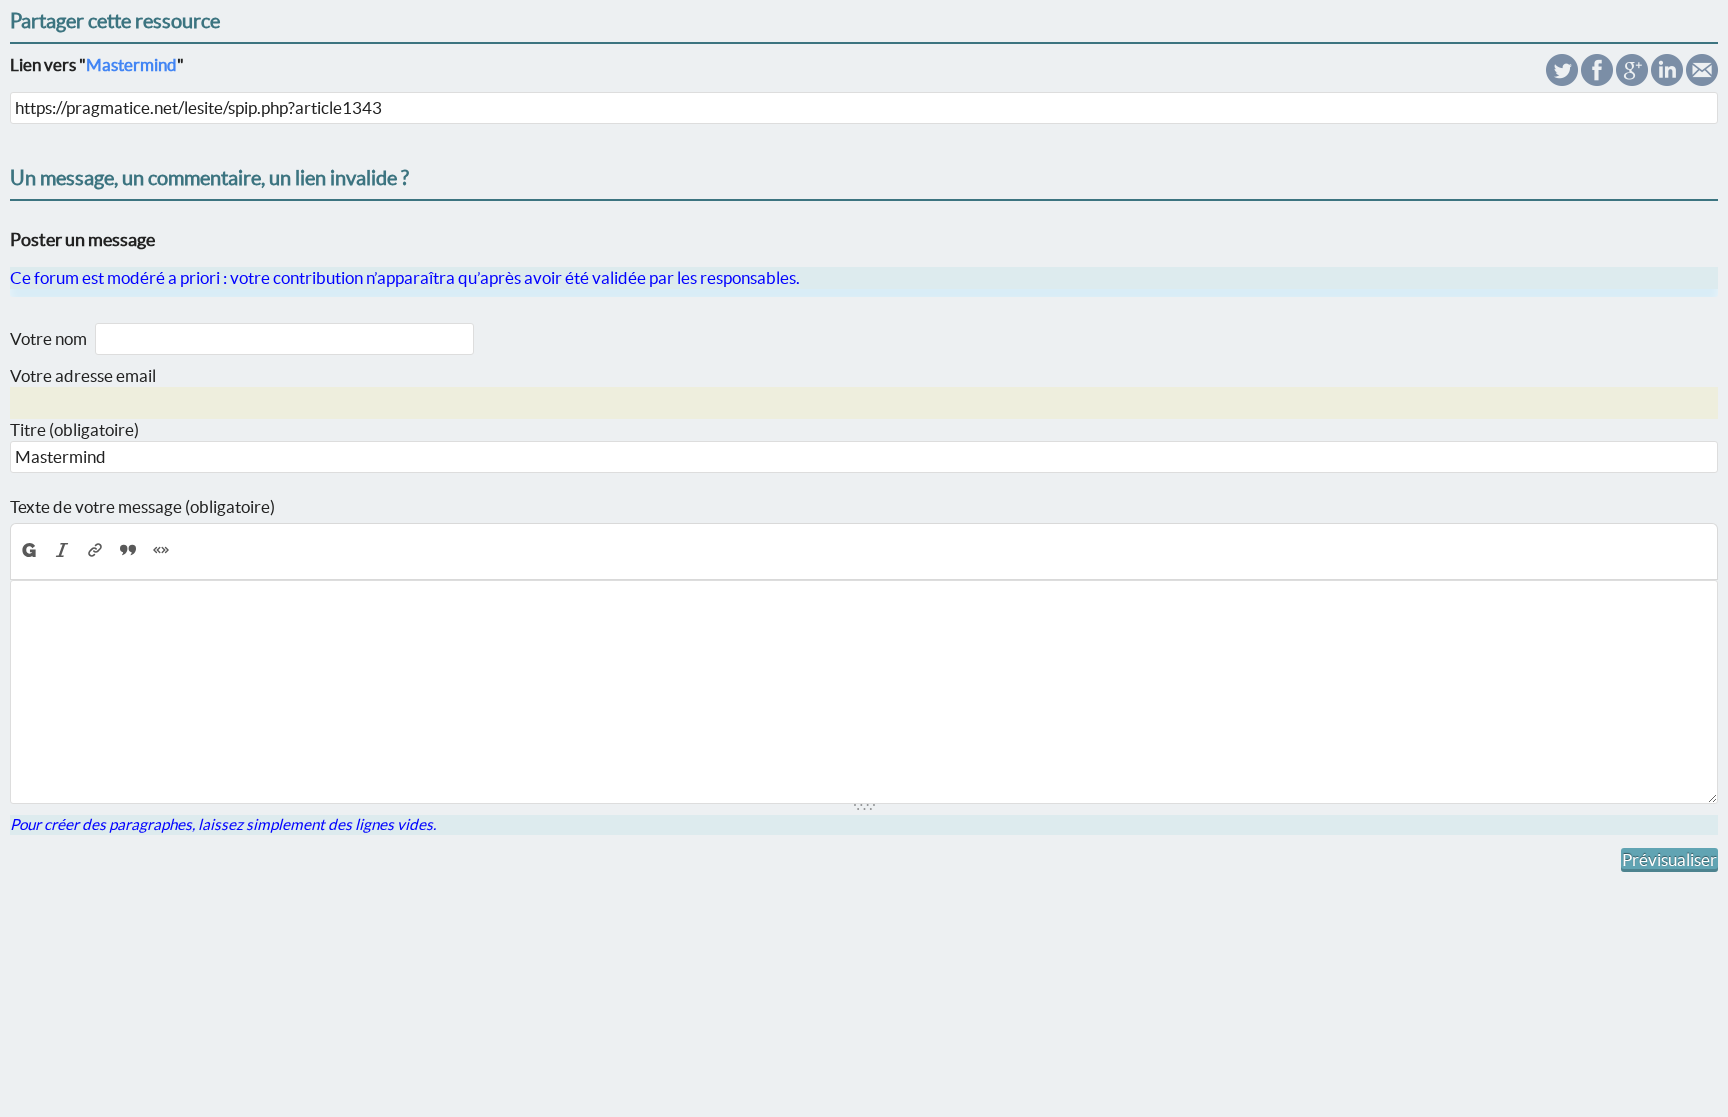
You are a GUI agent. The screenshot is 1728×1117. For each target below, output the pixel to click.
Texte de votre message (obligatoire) (142, 506)
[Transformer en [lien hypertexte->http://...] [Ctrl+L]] (95, 550)
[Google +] (1632, 79)
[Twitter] (1562, 79)
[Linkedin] (1667, 79)
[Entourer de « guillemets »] (161, 550)
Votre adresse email (83, 375)
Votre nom (48, 338)
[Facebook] (1597, 79)
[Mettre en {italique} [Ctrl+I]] (62, 550)
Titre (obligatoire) (74, 429)
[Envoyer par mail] (1702, 79)
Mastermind (131, 64)
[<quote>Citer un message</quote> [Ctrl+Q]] (128, 550)
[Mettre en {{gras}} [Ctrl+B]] (28, 550)
